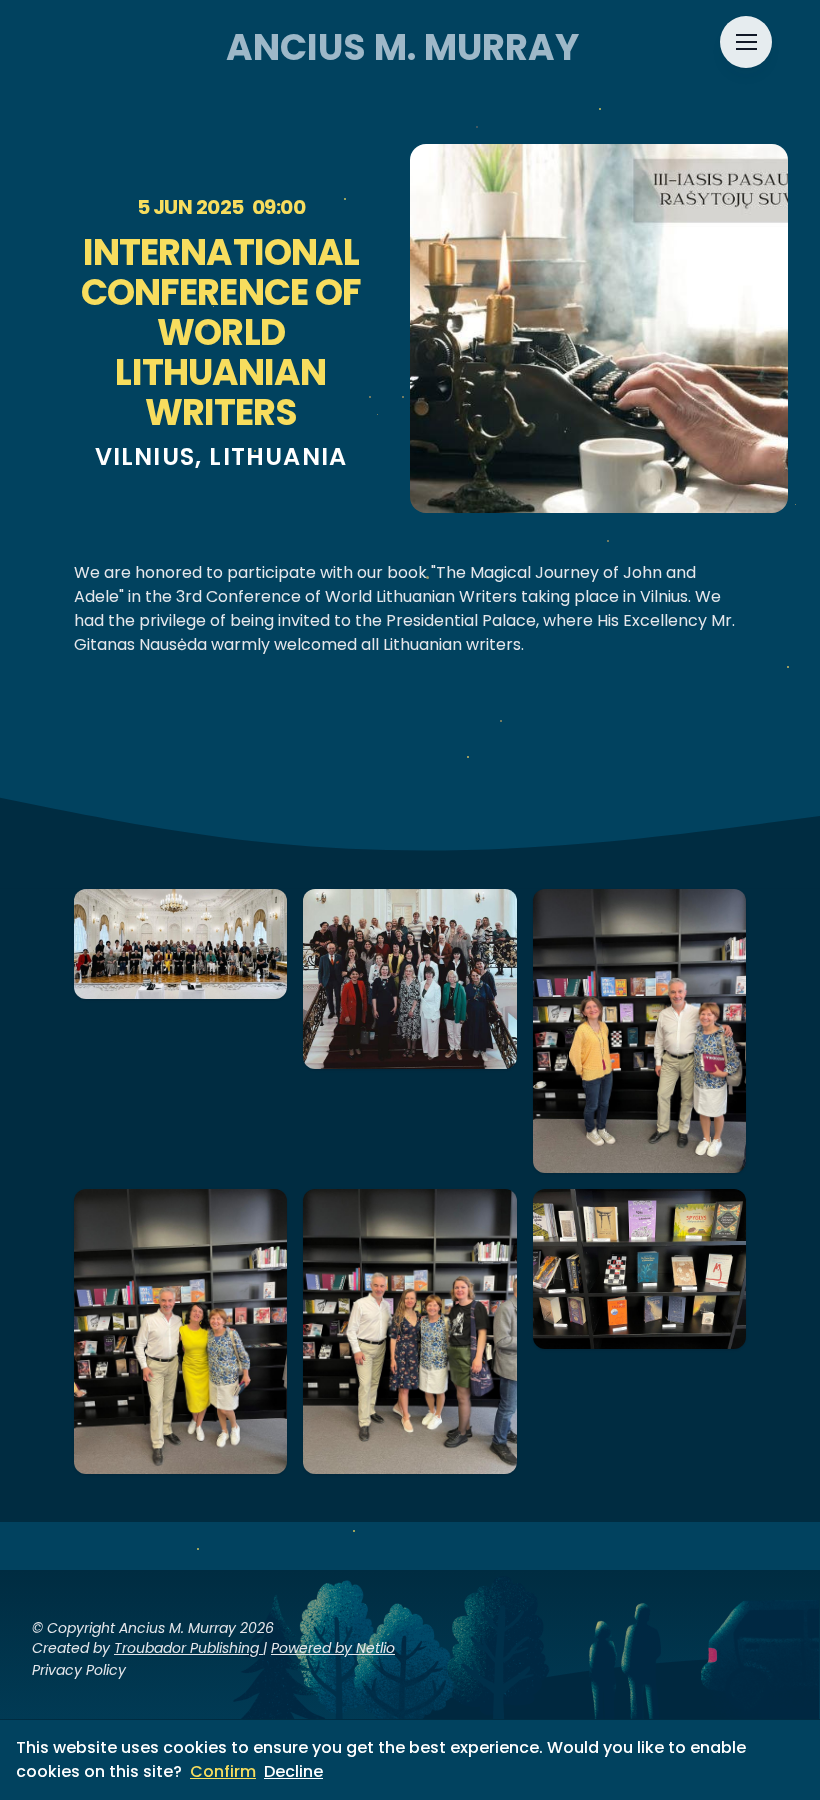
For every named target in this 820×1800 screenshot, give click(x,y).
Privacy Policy (79, 1670)
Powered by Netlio (333, 1648)
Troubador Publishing (188, 1648)
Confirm (223, 1771)
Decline (293, 1771)
